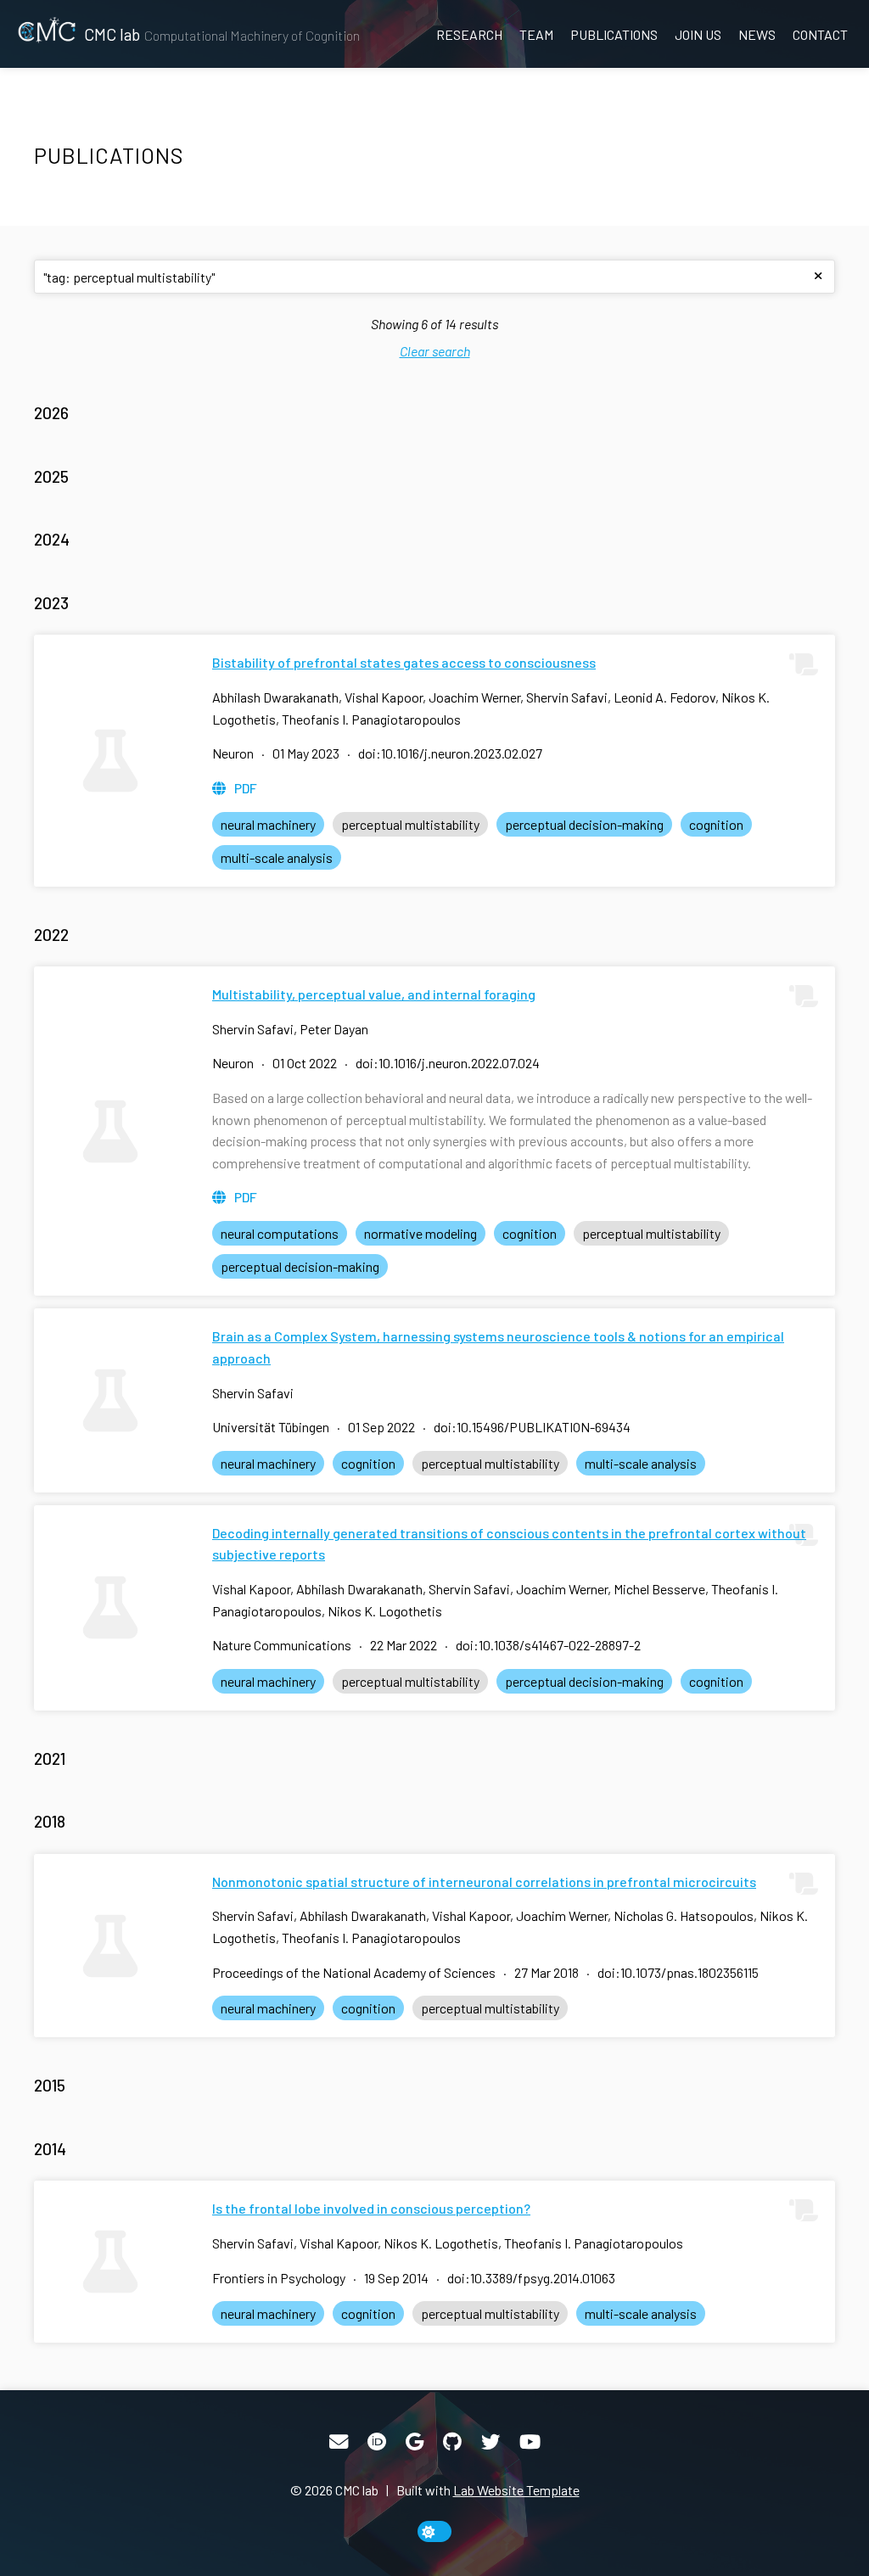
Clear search (435, 351)
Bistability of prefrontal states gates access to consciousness (404, 662)
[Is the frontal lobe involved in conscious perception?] (110, 2262)
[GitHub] (452, 2442)
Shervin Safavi (253, 1393)
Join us (698, 34)
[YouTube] (530, 2442)
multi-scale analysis (277, 857)
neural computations (280, 1233)
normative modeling (420, 1233)
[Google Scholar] (415, 2442)
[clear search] (818, 277)
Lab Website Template (516, 2490)
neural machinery (268, 824)
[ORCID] (377, 2442)
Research (469, 34)
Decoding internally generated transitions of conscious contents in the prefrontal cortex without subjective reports (509, 1544)
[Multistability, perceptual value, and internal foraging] (110, 1131)
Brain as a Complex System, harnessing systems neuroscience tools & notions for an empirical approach (498, 1347)
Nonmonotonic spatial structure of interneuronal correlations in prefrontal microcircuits (484, 1882)
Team (536, 34)
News (757, 34)
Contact (820, 34)
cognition (716, 824)
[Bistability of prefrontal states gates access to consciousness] (110, 760)
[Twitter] (491, 2442)
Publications (614, 34)
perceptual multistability (410, 824)
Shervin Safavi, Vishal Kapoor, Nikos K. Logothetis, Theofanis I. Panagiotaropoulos (448, 2243)
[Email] (339, 2442)
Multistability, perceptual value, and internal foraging (374, 994)
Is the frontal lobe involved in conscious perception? (371, 2208)
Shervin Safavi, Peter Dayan (290, 1029)
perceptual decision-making (584, 824)
